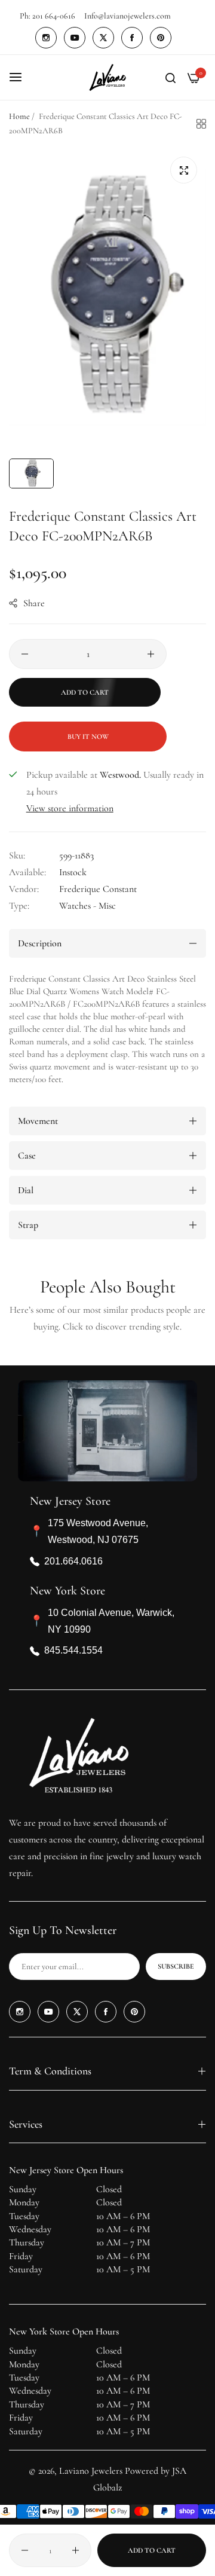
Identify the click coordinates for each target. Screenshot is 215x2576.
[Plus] (151, 654)
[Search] (171, 77)
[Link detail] (46, 38)
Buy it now (88, 737)
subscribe (176, 1966)
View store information (70, 808)
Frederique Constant (98, 889)
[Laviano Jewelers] (107, 77)
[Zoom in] (184, 170)
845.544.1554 (73, 1650)
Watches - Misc (87, 906)
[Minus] (25, 654)
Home (19, 116)
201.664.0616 (73, 1561)
